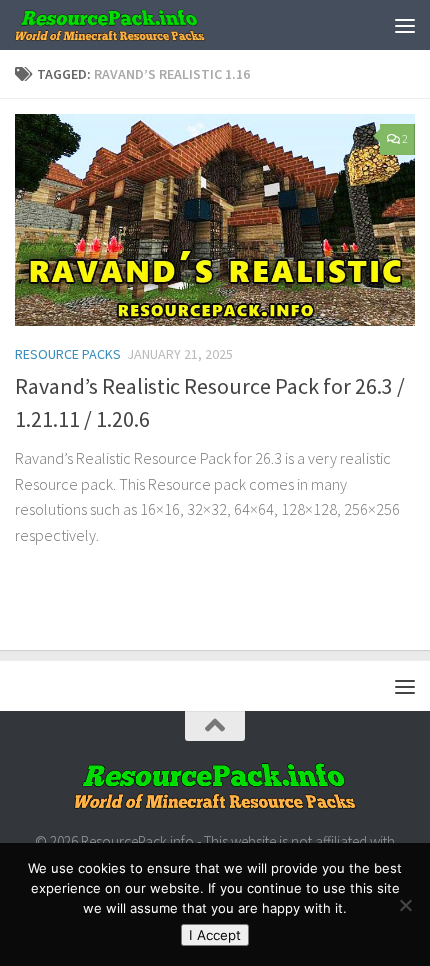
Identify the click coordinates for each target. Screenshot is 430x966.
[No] (405, 905)
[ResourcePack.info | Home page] (142, 25)
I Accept (215, 935)
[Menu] (405, 25)
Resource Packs (68, 354)
